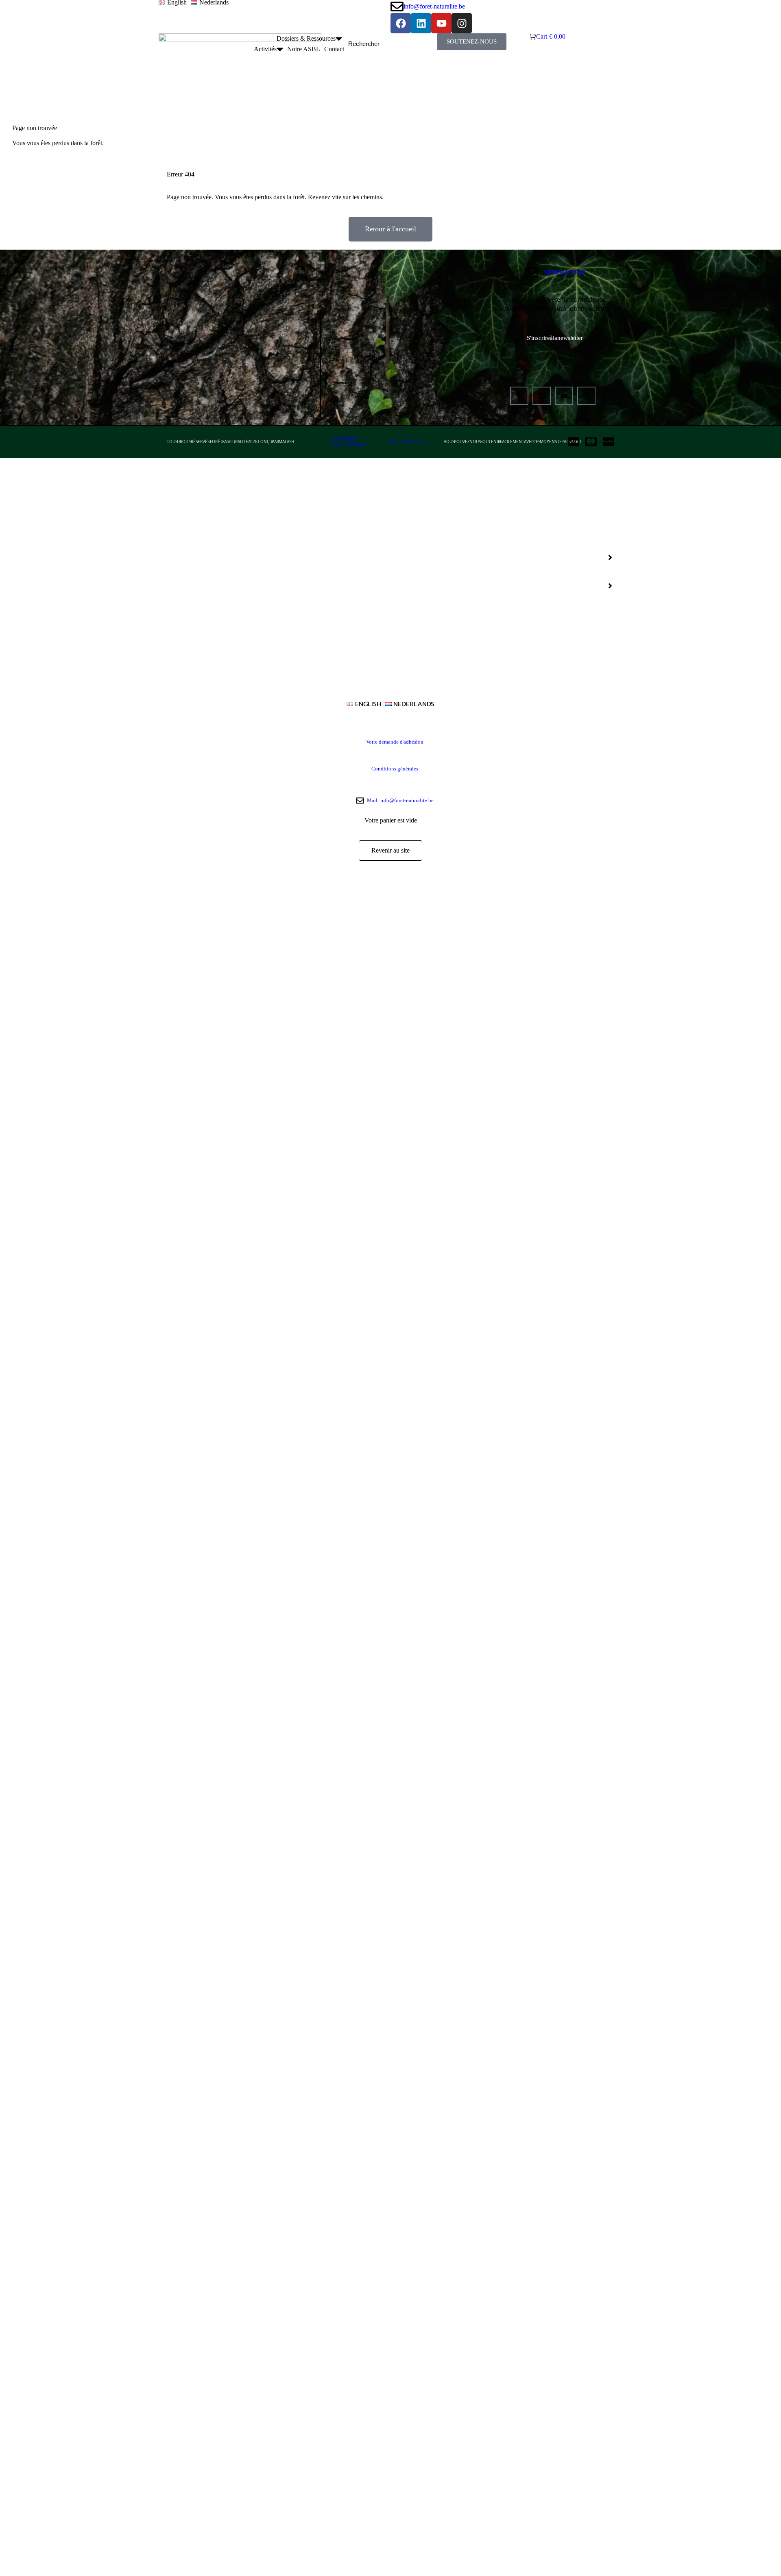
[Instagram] (586, 396)
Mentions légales (407, 442)
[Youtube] (564, 396)
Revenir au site (390, 850)
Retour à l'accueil (390, 229)
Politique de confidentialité (348, 442)
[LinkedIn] (542, 396)
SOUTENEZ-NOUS (472, 41)
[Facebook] (519, 396)
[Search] (423, 44)
